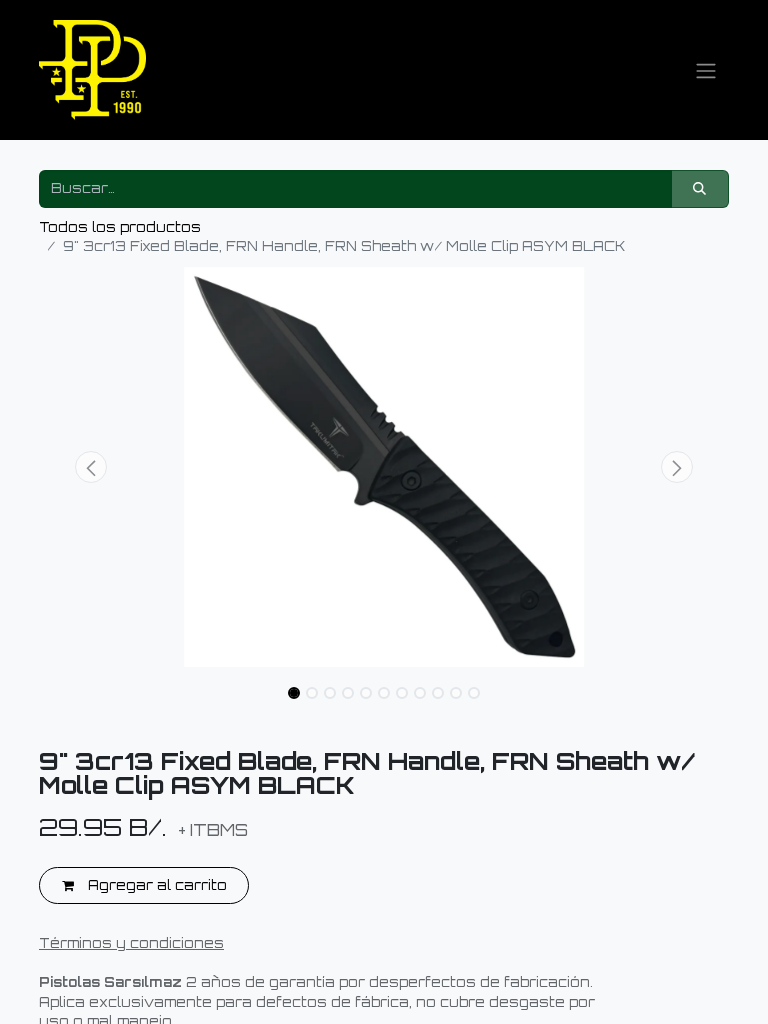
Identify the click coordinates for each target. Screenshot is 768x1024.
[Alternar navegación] (706, 69)
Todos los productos (120, 227)
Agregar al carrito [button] (155, 885)
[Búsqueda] (700, 189)
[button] (91, 467)
